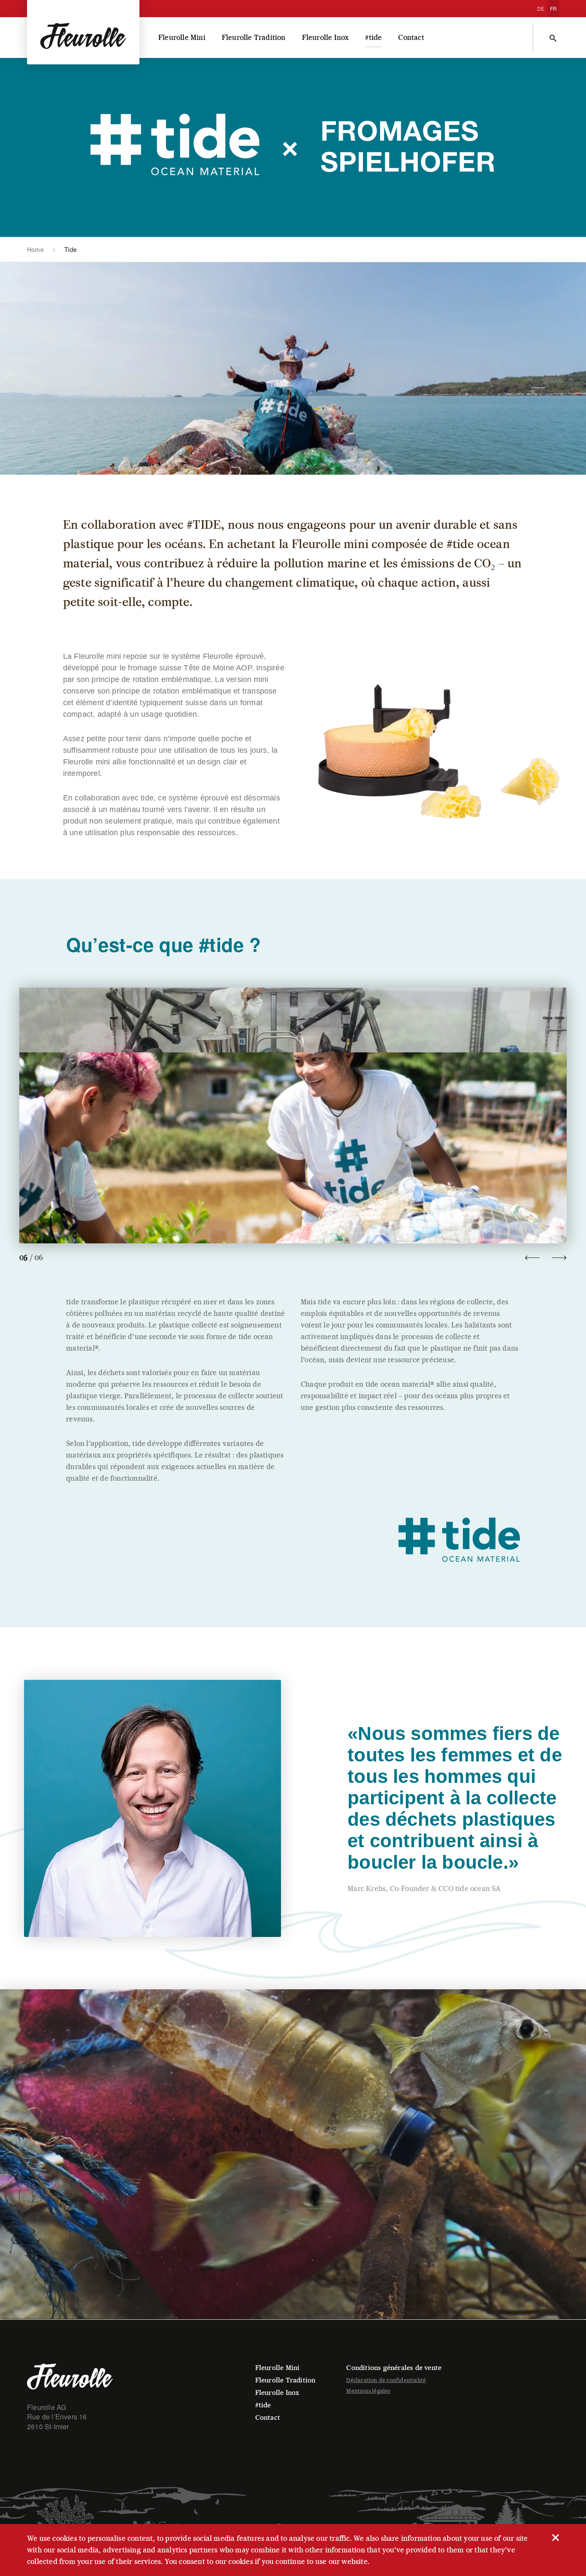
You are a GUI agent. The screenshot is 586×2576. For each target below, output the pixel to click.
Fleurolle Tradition (254, 38)
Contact (411, 38)
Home (35, 249)
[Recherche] (553, 38)
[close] (555, 2537)
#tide (373, 38)
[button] (293, 1115)
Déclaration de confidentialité (386, 2380)
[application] (293, 2154)
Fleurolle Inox (326, 38)
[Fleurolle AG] (83, 32)
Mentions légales (368, 2391)
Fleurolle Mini (182, 38)
